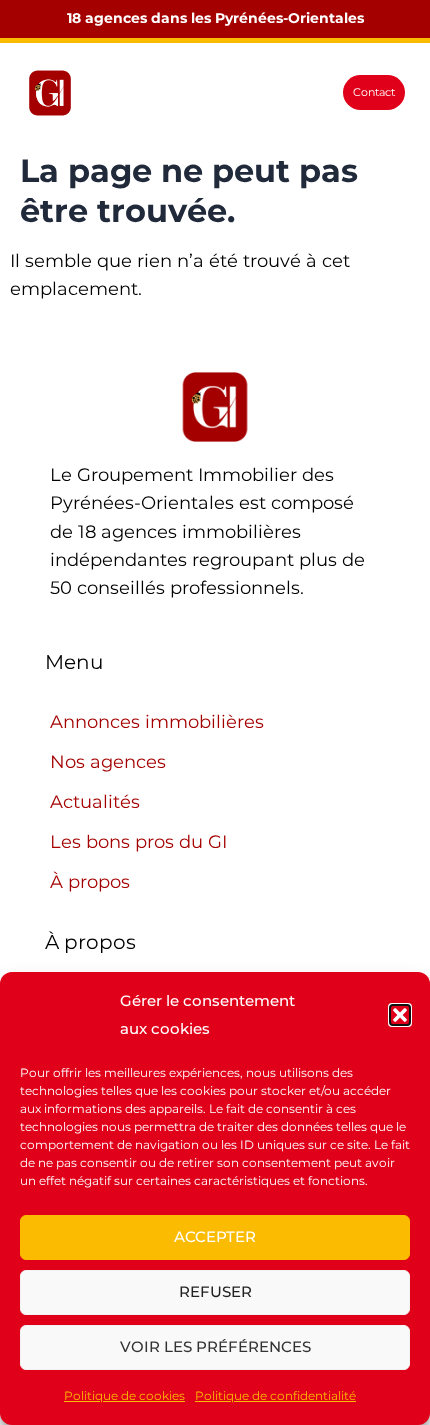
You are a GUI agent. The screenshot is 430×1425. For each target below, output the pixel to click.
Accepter (215, 1236)
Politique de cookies (124, 1395)
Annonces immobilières (157, 722)
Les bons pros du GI (138, 842)
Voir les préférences (215, 1346)
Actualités (95, 802)
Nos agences (108, 762)
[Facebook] (111, 93)
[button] (400, 1015)
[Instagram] (143, 93)
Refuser (215, 1291)
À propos (90, 882)
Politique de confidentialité (275, 1395)
